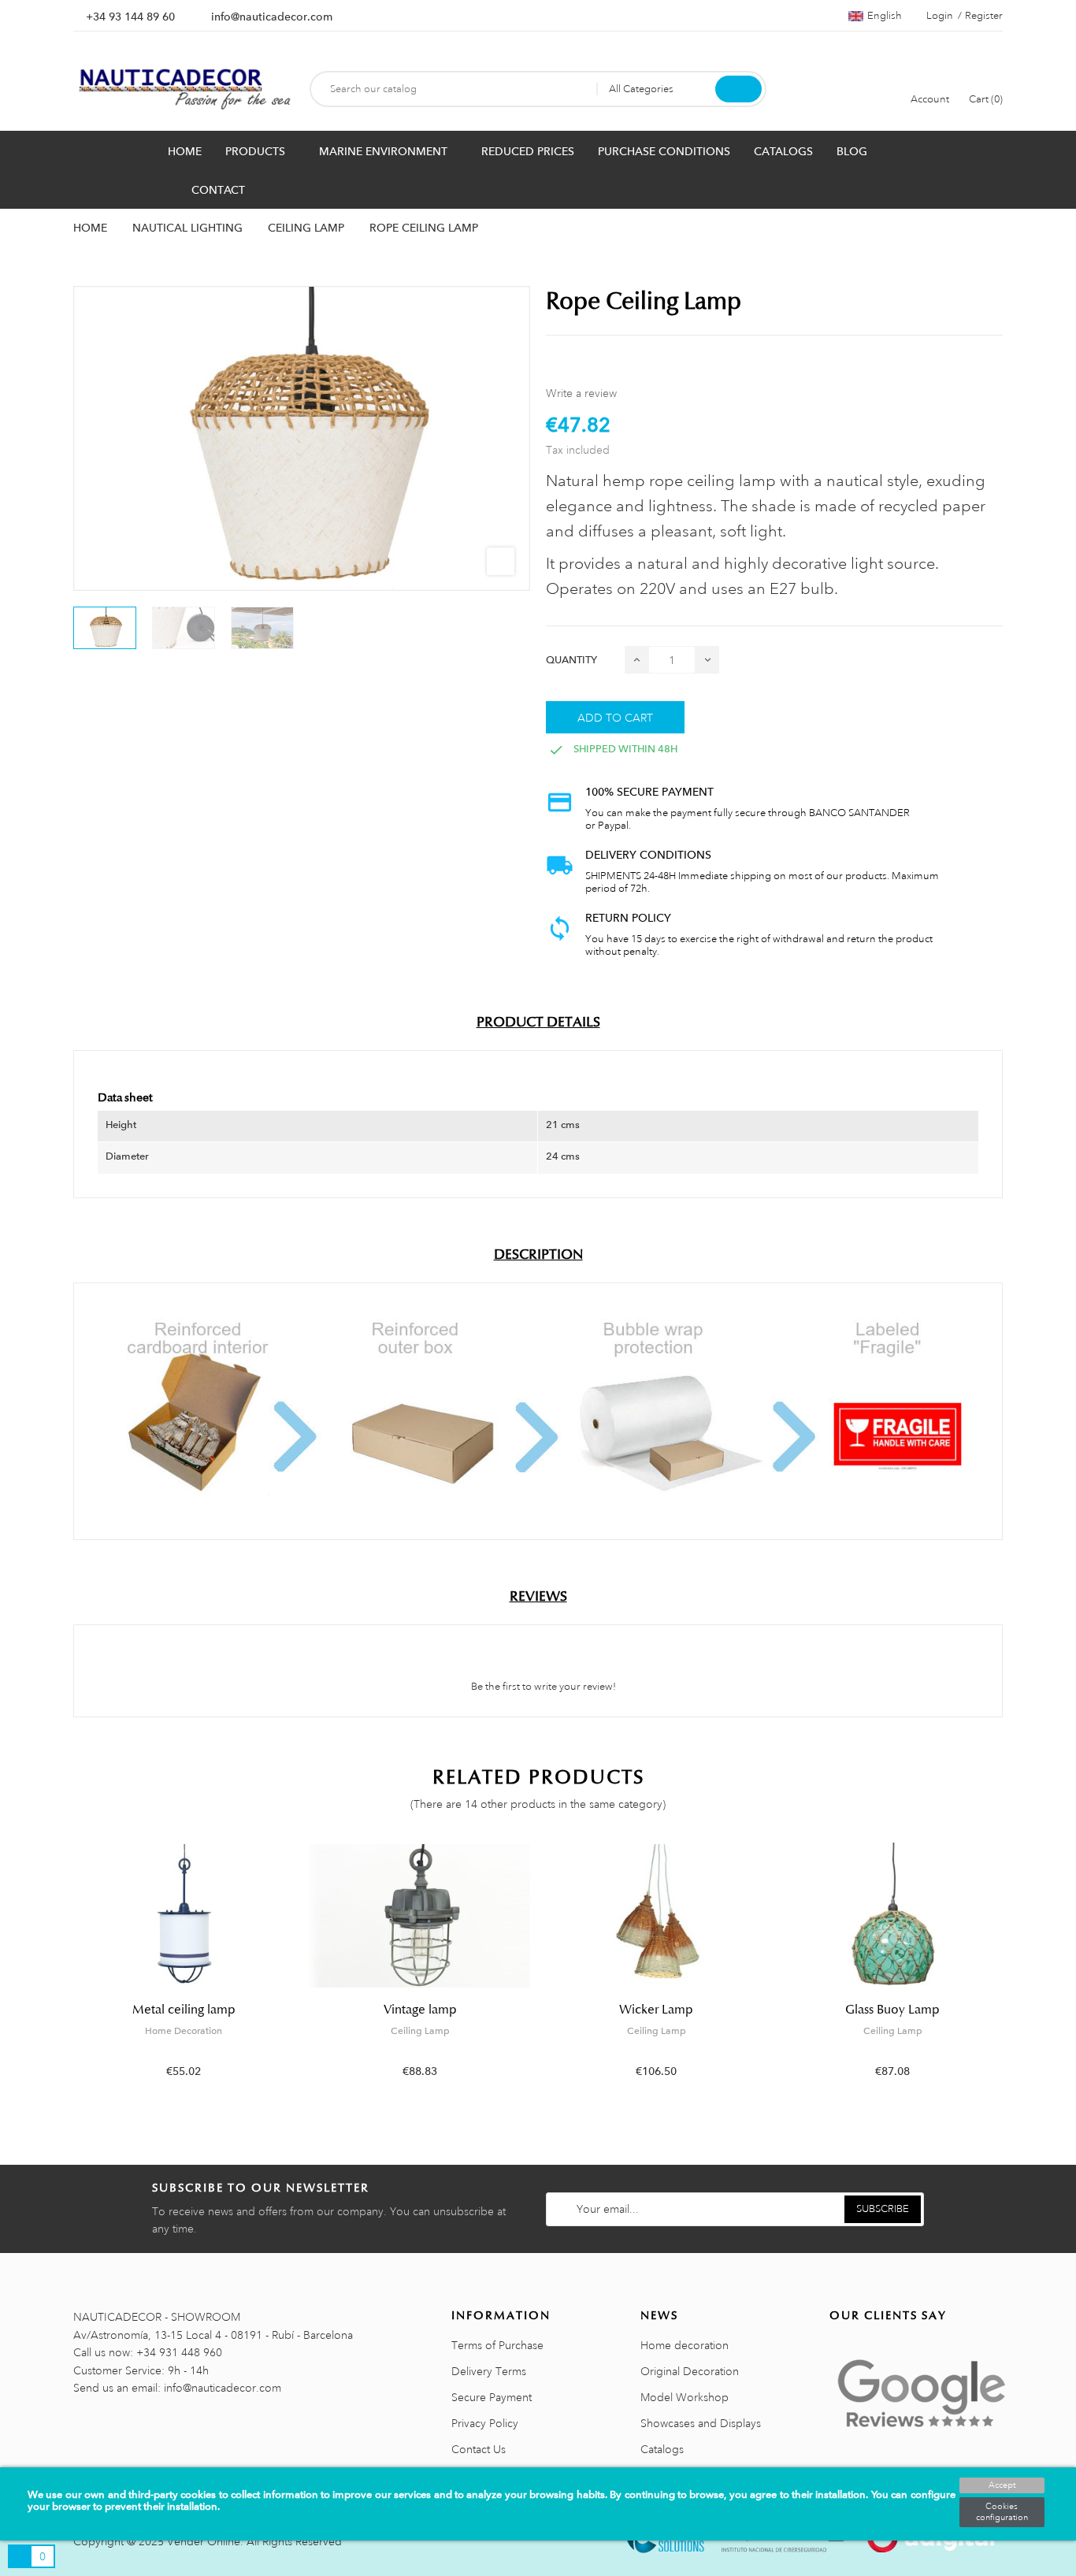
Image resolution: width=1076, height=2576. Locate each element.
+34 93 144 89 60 (130, 17)
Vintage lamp (420, 2010)
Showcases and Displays (701, 2423)
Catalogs (662, 2449)
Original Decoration (690, 2371)
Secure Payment (492, 2397)
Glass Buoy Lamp (892, 2010)
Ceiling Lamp (420, 2031)
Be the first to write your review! (542, 1687)
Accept (1002, 2485)
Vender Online (204, 2541)
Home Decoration (184, 2031)
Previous (63, 1972)
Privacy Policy (485, 2423)
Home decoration (685, 2345)
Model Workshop (685, 2397)
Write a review (581, 393)
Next (1013, 1972)
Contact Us (479, 2449)
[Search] (738, 89)
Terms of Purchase (497, 2345)
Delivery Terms (489, 2371)
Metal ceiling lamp (184, 2010)
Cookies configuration (1002, 2512)
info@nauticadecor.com (272, 17)
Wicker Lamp (656, 2010)
